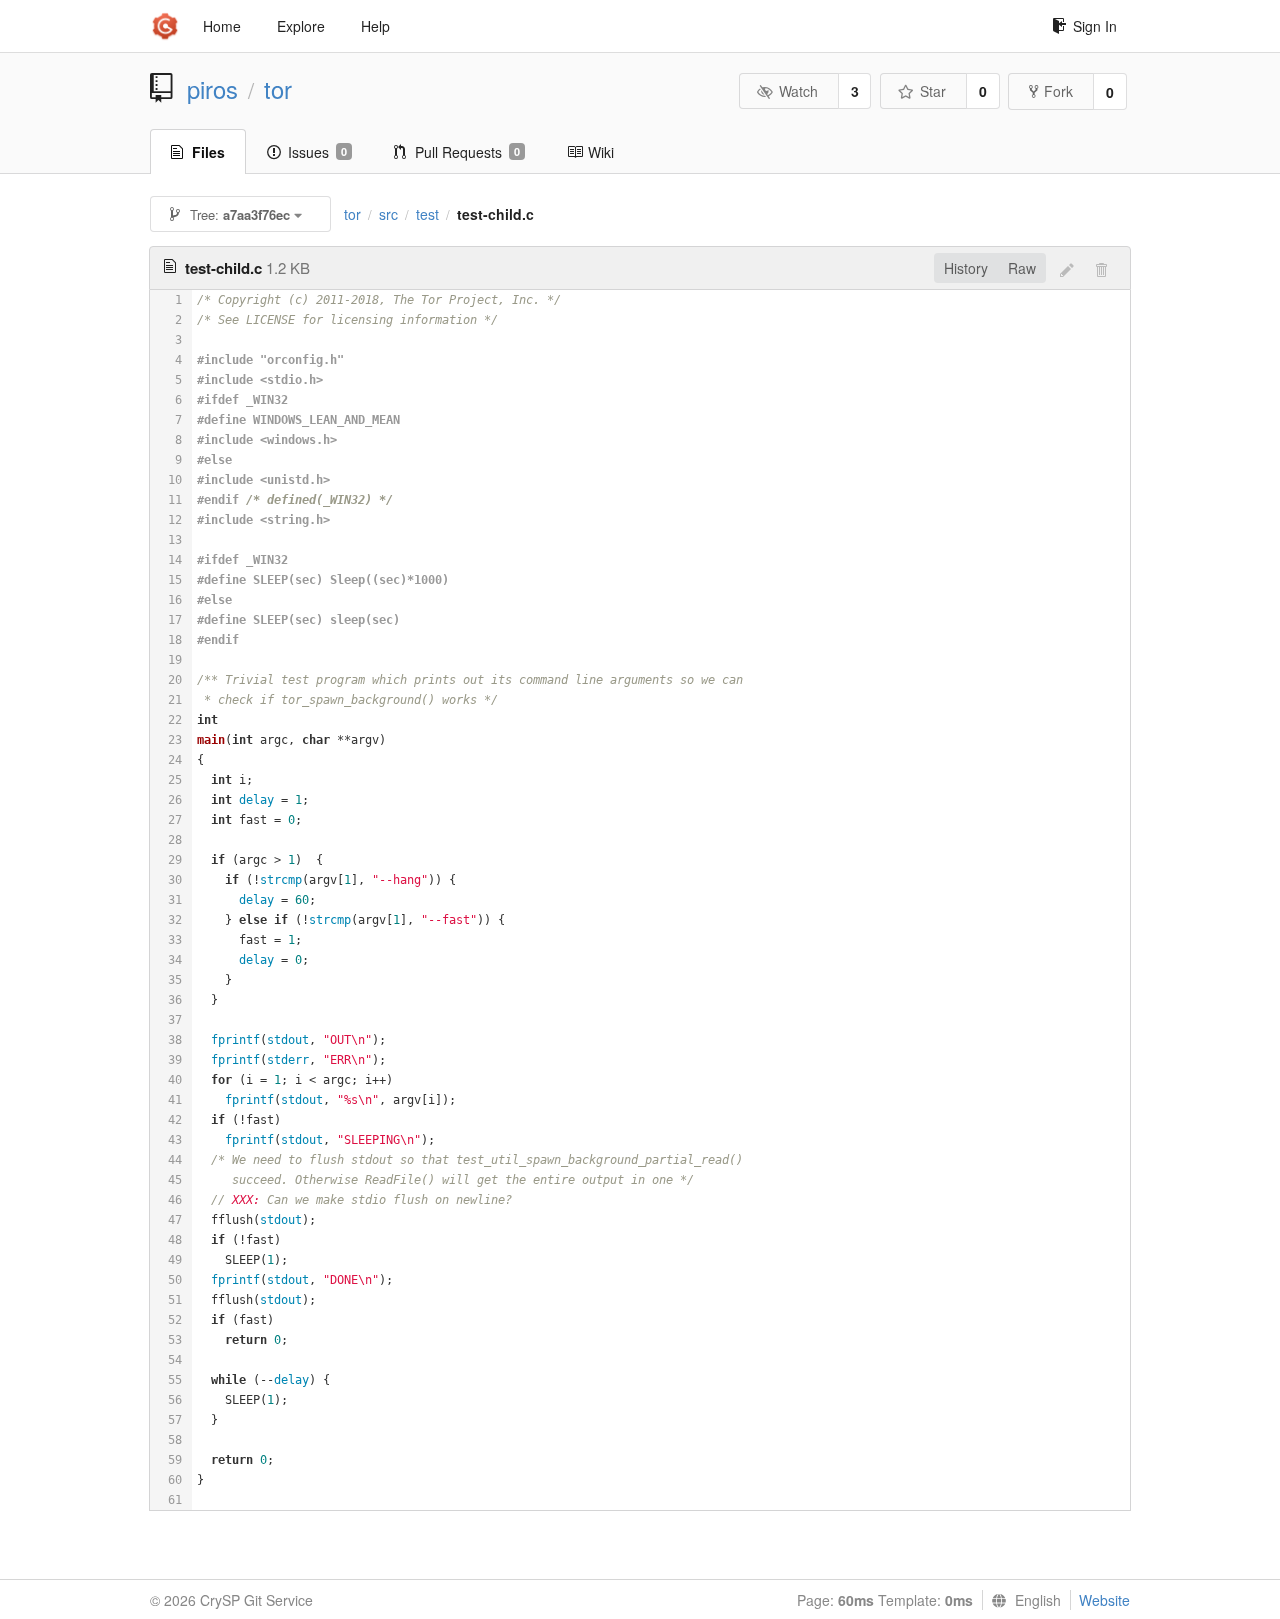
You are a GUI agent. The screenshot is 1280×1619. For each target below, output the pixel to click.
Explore (301, 26)
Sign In (1095, 26)
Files (208, 152)
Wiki (601, 152)
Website (1104, 1600)
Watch (798, 91)
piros (212, 89)
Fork (1058, 91)
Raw (1022, 268)
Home (222, 26)
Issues (317, 152)
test (427, 214)
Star (933, 91)
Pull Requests (467, 152)
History (966, 268)
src (388, 214)
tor (278, 89)
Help (375, 26)
